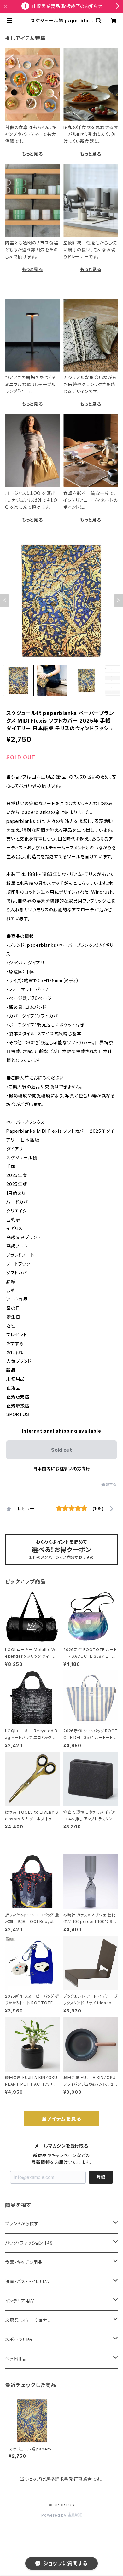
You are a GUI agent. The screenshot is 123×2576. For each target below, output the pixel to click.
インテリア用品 (20, 2301)
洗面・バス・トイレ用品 (27, 2281)
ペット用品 (16, 2359)
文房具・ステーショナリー (30, 2320)
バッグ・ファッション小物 (29, 2243)
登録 (101, 2177)
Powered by (55, 2515)
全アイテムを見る (61, 2119)
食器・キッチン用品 (24, 2262)
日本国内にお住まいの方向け (61, 1469)
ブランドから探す (22, 2224)
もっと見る (32, 154)
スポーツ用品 (19, 2339)
